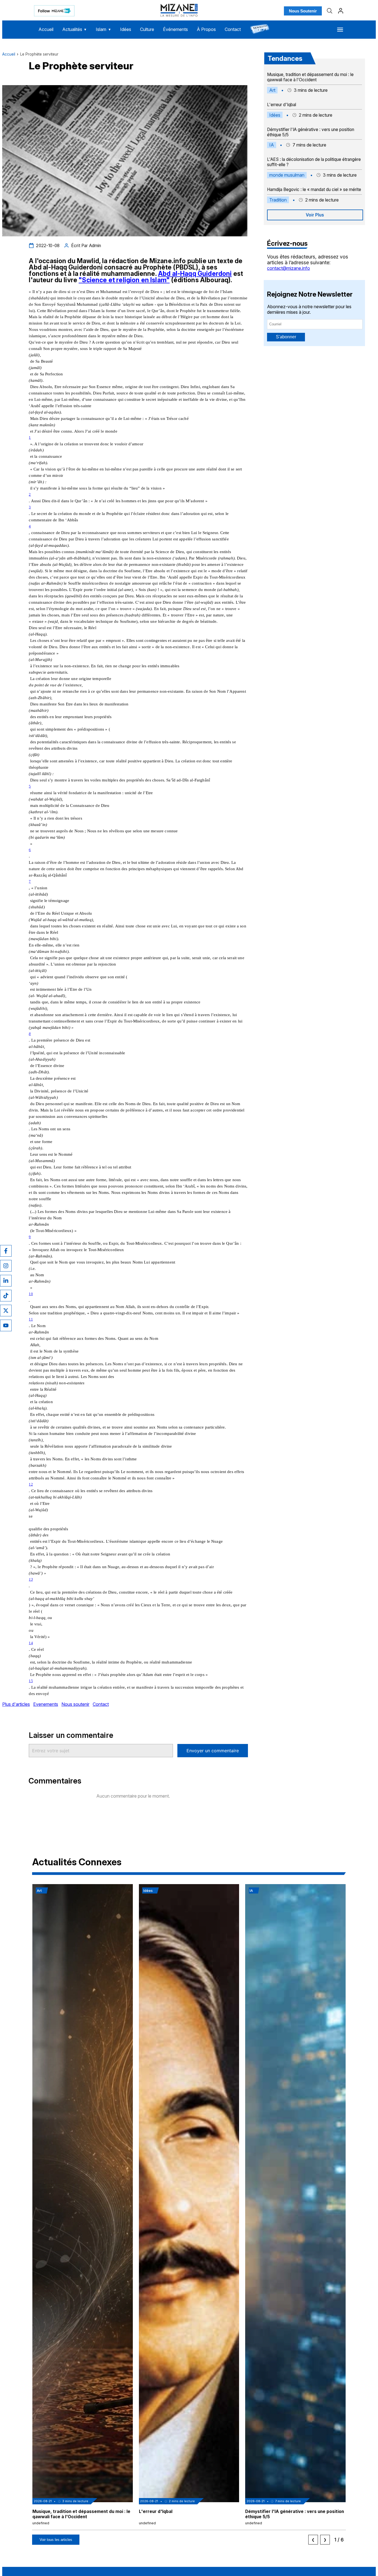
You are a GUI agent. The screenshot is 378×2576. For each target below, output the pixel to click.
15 (31, 1681)
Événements (175, 29)
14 (31, 1643)
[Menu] (340, 30)
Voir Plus (315, 215)
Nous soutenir (75, 1704)
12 (31, 1484)
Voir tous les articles (56, 2540)
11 (31, 1319)
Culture (147, 29)
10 (31, 1294)
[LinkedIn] (6, 1281)
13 (31, 1579)
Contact (233, 29)
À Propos (206, 29)
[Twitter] (6, 1311)
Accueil (46, 29)
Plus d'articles (16, 1704)
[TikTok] (6, 1296)
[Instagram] (6, 1266)
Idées (126, 29)
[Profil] (341, 11)
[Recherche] (330, 11)
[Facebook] (6, 1251)
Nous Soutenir (303, 11)
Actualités (75, 29)
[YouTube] (6, 1325)
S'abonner (286, 337)
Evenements (46, 1704)
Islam (103, 29)
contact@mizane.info (288, 268)
